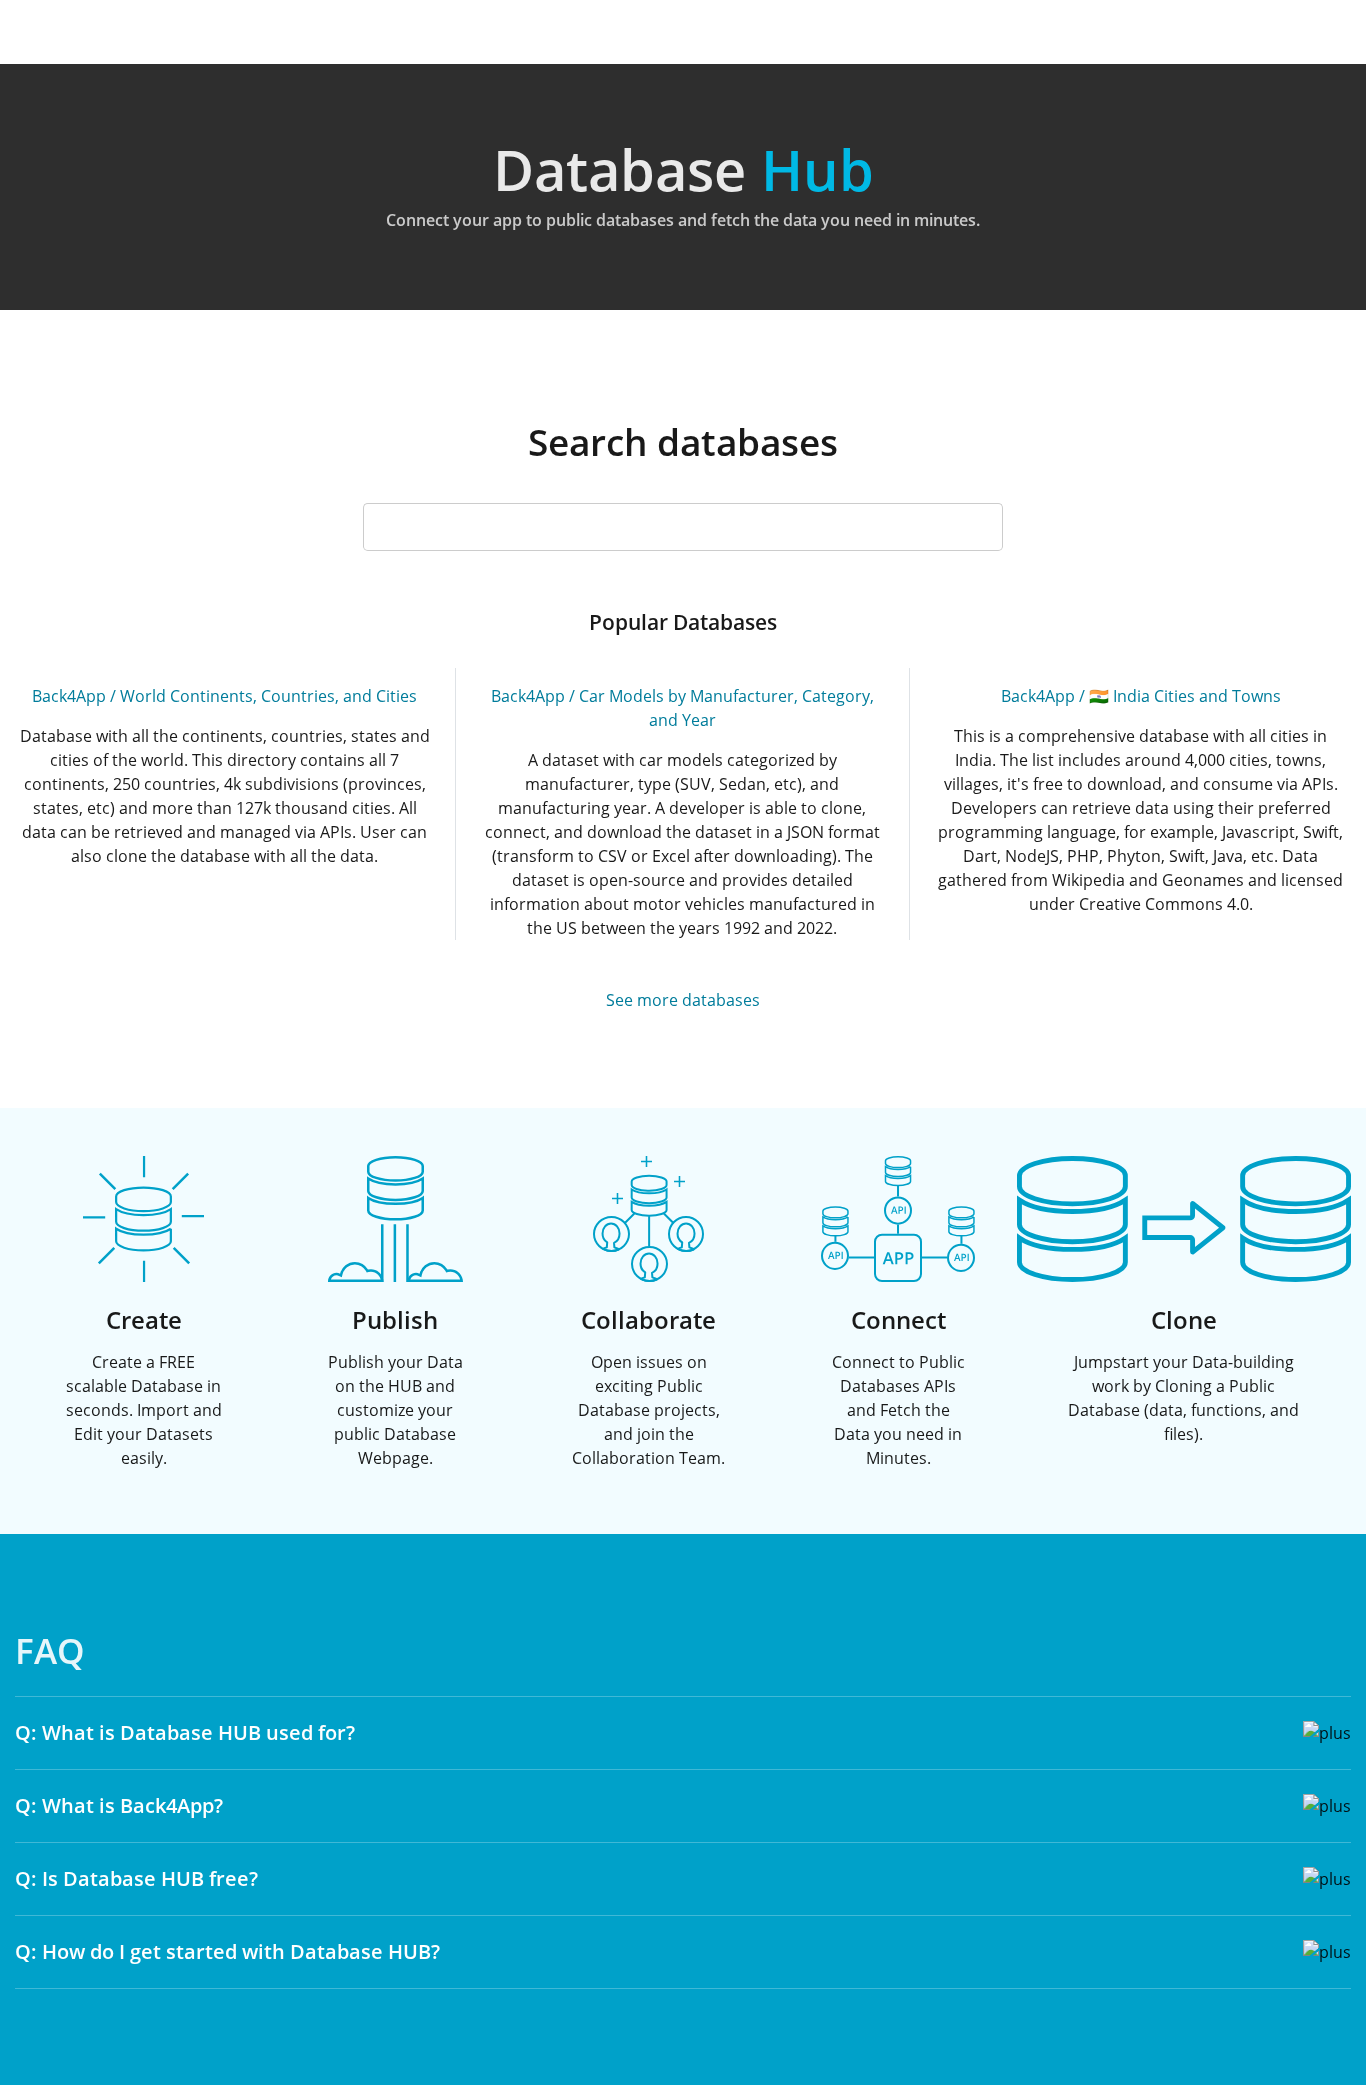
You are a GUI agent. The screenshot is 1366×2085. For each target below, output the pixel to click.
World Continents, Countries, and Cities (268, 696)
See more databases (683, 1000)
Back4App (69, 696)
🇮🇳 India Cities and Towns (1185, 696)
